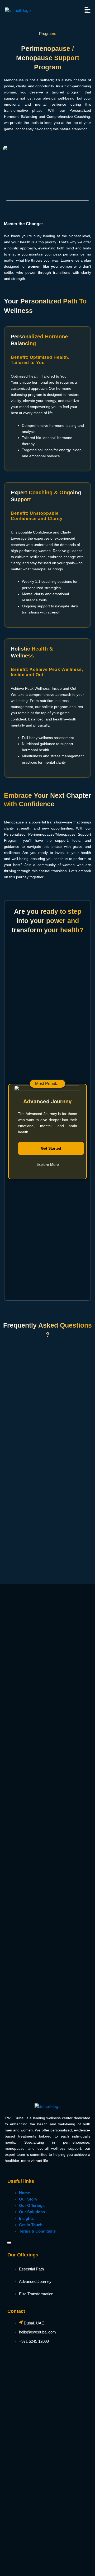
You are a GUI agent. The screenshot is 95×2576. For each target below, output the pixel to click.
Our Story (28, 2199)
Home (24, 2193)
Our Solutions (32, 2212)
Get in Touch (31, 2225)
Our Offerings (32, 2206)
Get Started (51, 1148)
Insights (26, 2219)
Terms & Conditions (37, 2231)
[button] (88, 10)
